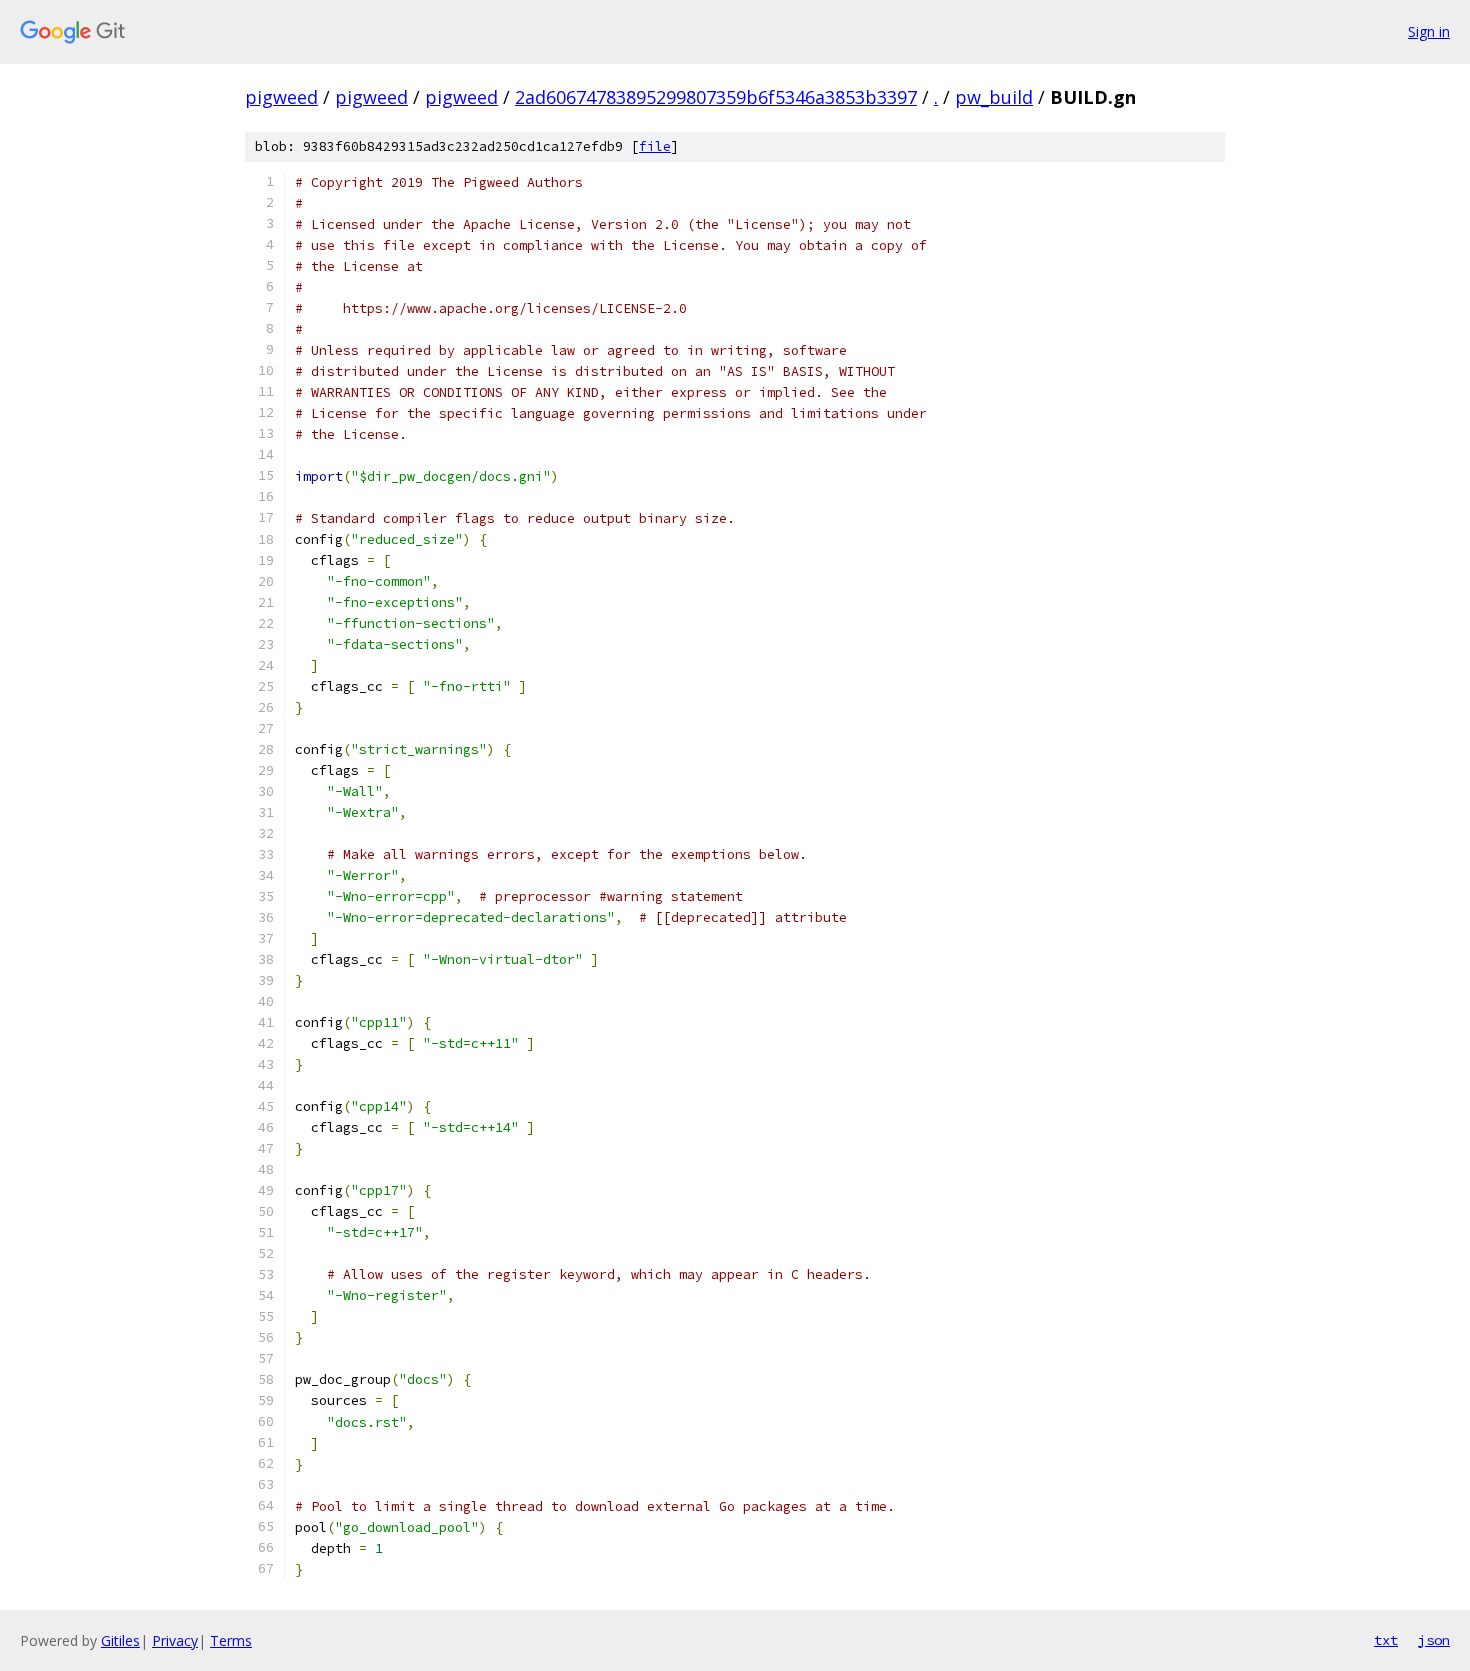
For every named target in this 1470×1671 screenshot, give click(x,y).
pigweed (281, 97)
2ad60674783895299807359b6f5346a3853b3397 (716, 97)
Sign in (1429, 31)
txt (1386, 1640)
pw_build (994, 97)
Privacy (175, 1640)
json (1434, 1640)
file (655, 146)
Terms (231, 1640)
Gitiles (120, 1640)
